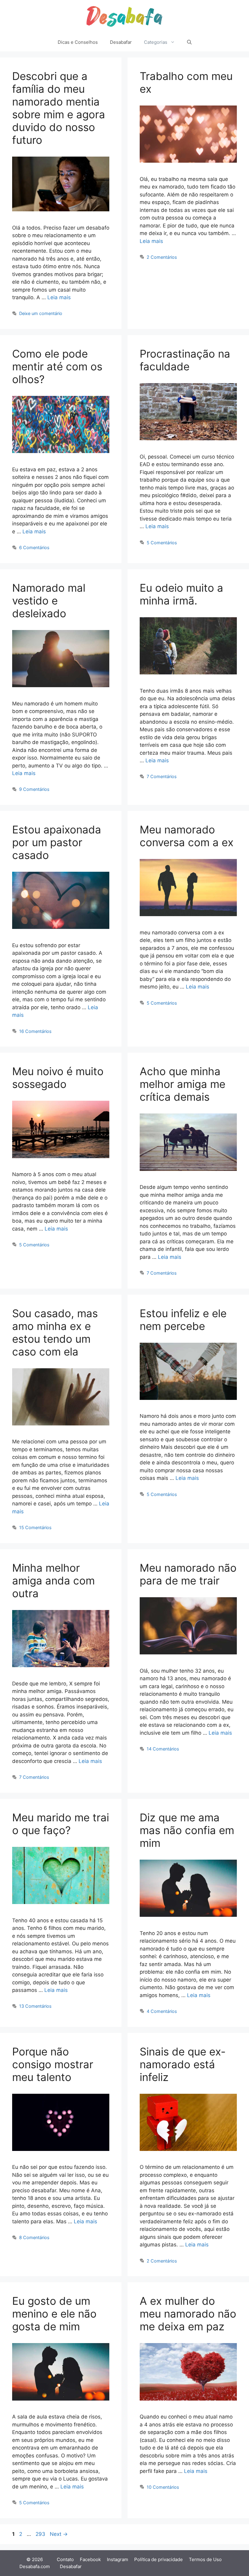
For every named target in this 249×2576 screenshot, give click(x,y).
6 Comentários (34, 547)
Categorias (156, 42)
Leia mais (59, 297)
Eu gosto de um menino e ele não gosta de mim (54, 2314)
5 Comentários (162, 543)
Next (59, 2534)
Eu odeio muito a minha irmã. (181, 594)
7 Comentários (162, 776)
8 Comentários (34, 2237)
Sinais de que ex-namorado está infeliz (183, 2064)
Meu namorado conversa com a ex (187, 836)
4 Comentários (162, 2011)
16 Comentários (35, 1031)
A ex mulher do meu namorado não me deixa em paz (188, 2314)
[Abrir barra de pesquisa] (189, 42)
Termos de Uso (205, 2559)
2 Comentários (162, 257)
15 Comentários (35, 1527)
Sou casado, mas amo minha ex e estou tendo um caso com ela (55, 1332)
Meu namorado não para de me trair (188, 1574)
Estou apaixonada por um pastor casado (57, 842)
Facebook (90, 2559)
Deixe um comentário (41, 313)
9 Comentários (34, 789)
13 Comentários (35, 2006)
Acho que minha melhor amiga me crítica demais (182, 1084)
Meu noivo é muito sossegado (58, 1078)
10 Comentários (163, 2487)
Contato (65, 2559)
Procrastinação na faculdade (185, 360)
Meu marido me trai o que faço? (61, 1824)
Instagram (118, 2559)
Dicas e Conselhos (78, 42)
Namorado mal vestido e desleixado (49, 601)
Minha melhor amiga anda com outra (53, 1581)
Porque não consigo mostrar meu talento (53, 2064)
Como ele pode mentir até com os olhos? (57, 366)
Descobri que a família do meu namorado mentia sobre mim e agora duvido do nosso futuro (59, 108)
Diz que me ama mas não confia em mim (187, 1830)
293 (41, 2534)
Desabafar (121, 42)
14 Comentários (163, 1749)
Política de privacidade (159, 2559)
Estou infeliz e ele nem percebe (183, 1320)
